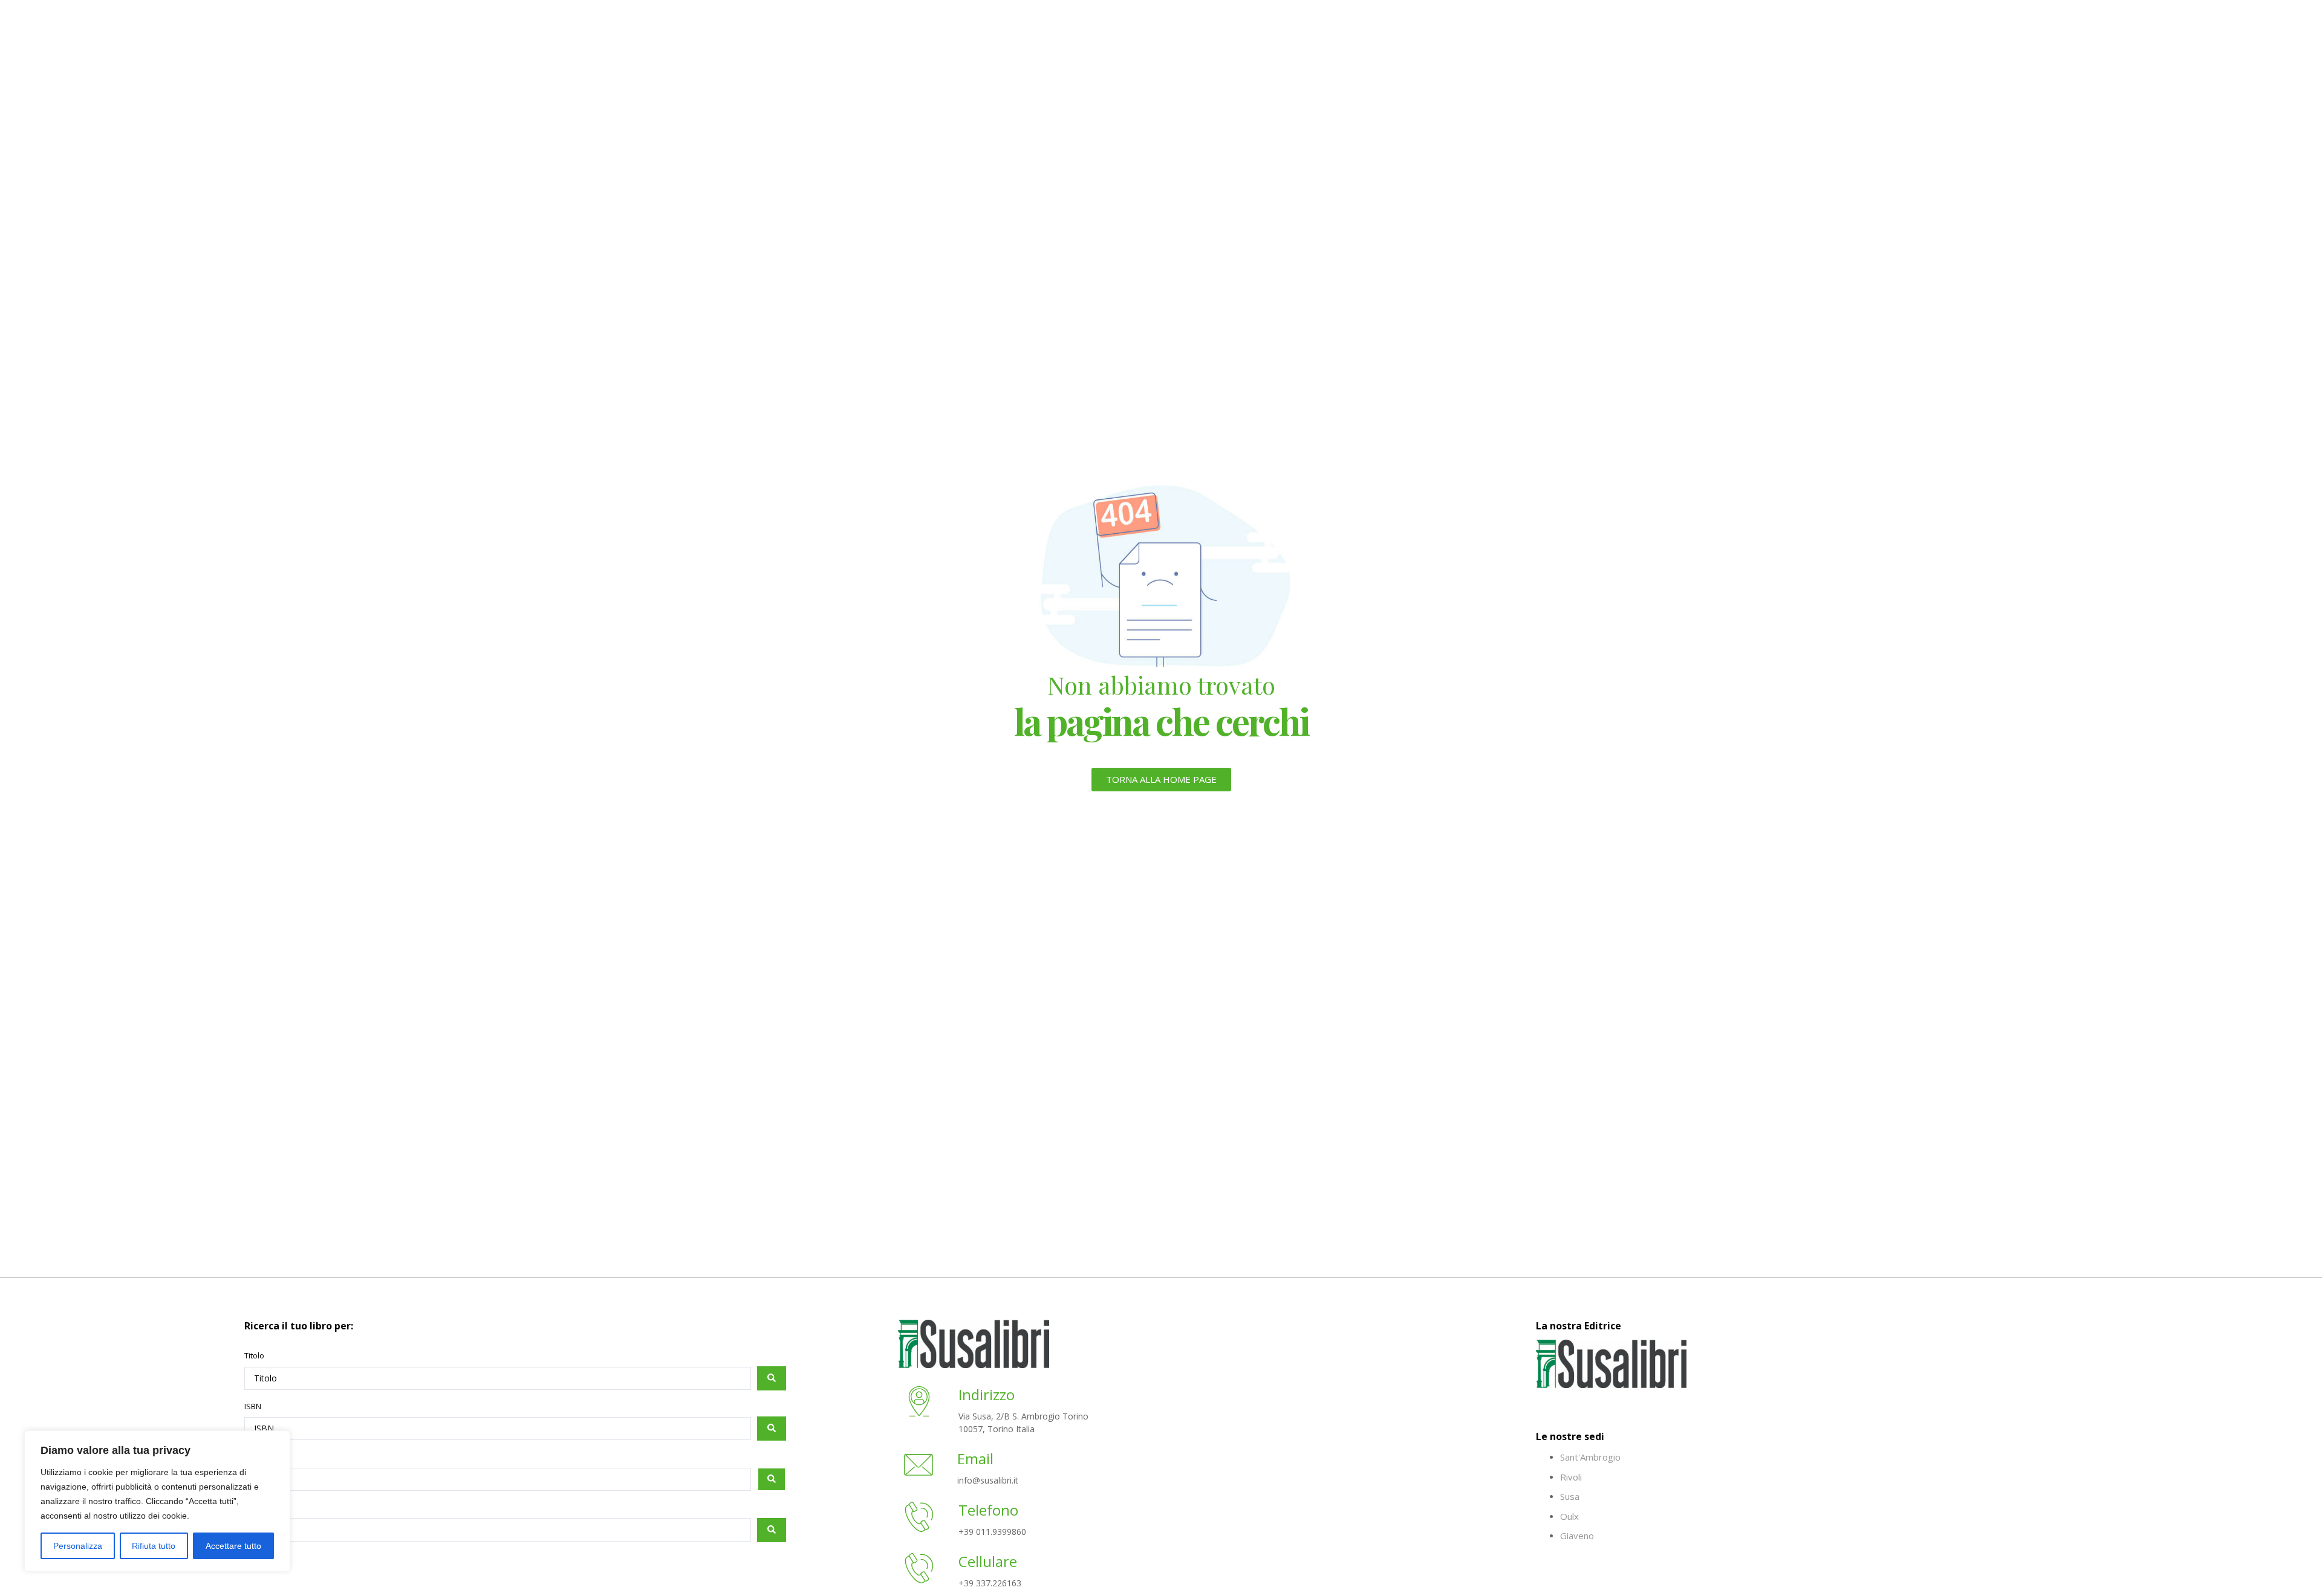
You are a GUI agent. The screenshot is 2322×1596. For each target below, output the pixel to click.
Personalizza (78, 1546)
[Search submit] (772, 1378)
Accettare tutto (233, 1546)
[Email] (919, 1467)
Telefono (988, 1510)
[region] (157, 1501)
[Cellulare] (919, 1570)
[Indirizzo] (919, 1403)
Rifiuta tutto (154, 1546)
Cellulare (988, 1561)
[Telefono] (919, 1519)
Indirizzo (987, 1394)
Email (975, 1458)
